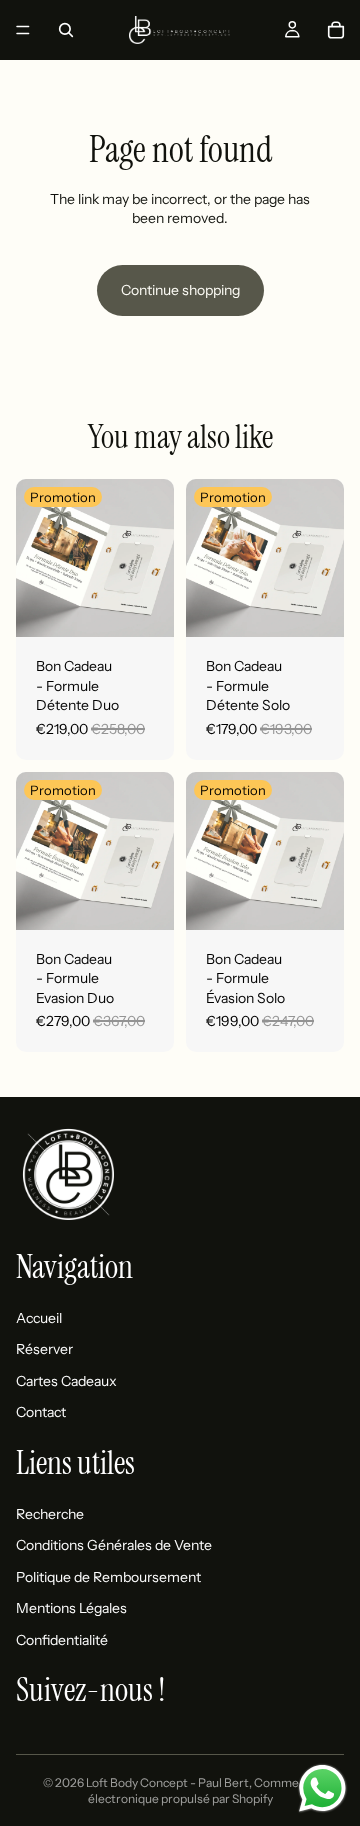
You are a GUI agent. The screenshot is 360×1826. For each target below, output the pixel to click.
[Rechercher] (66, 30)
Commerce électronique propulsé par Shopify (203, 1791)
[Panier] (336, 30)
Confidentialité (62, 1640)
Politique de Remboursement (108, 1577)
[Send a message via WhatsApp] (322, 1788)
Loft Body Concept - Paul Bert (167, 1782)
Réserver (44, 1349)
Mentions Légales (71, 1608)
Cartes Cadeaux (66, 1381)
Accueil (39, 1317)
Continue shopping (180, 290)
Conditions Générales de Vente (114, 1545)
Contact (41, 1412)
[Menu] (23, 30)
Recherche (50, 1513)
